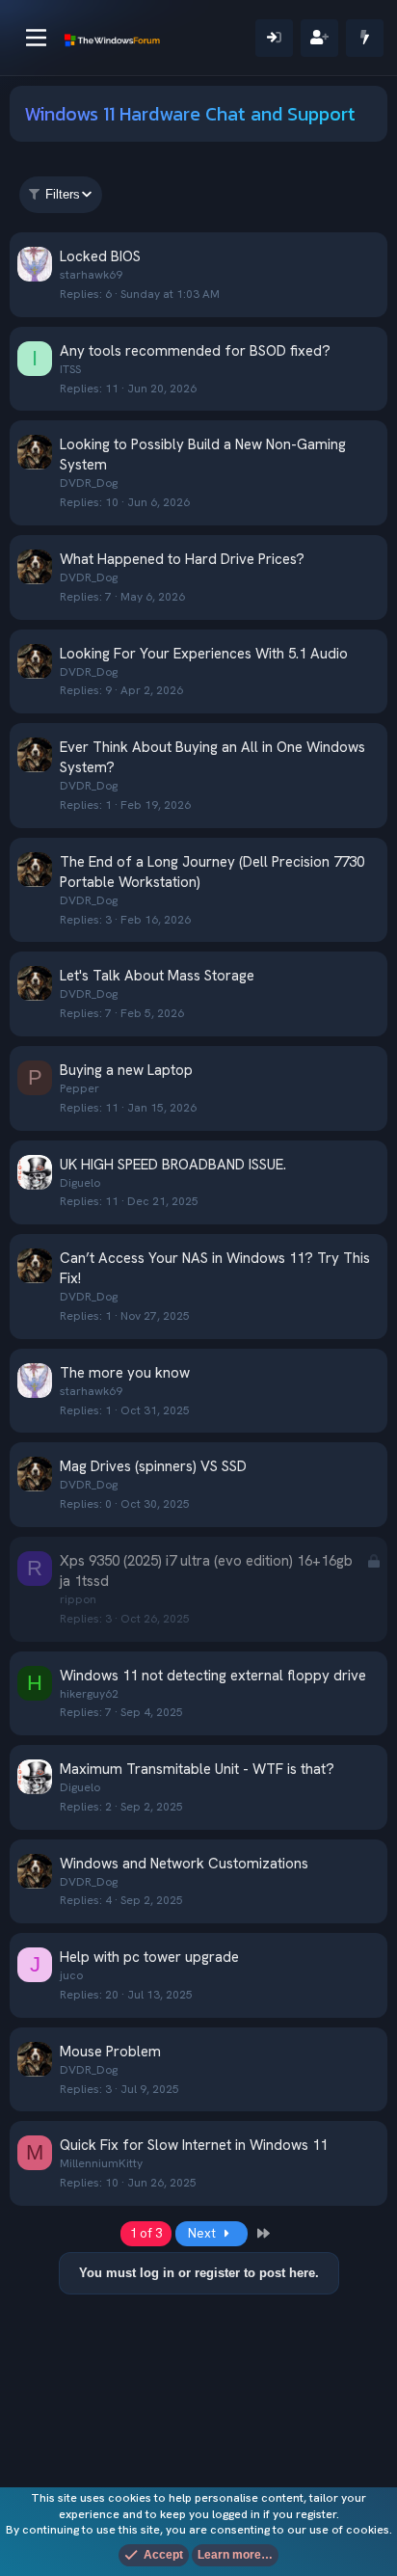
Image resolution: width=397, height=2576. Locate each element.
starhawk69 (91, 275)
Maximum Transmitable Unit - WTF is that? (197, 1769)
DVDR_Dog (89, 483)
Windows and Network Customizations (184, 1864)
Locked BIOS (100, 256)
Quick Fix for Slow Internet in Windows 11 (194, 2145)
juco (71, 1975)
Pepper (79, 1088)
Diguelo (80, 1183)
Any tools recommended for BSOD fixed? (195, 351)
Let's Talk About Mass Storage (157, 976)
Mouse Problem (110, 2052)
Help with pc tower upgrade (149, 1957)
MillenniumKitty (101, 2163)
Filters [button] (63, 194)
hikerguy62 (89, 1694)
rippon (78, 1599)
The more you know (125, 1373)
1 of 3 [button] (146, 2233)
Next (203, 2233)
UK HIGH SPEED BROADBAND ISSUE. (173, 1165)
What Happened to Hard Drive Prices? (182, 559)
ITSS (70, 369)
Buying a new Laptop (126, 1070)
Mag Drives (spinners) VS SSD (153, 1466)
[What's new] (365, 38)
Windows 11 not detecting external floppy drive (213, 1676)
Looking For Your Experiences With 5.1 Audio (204, 654)
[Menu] (36, 38)
